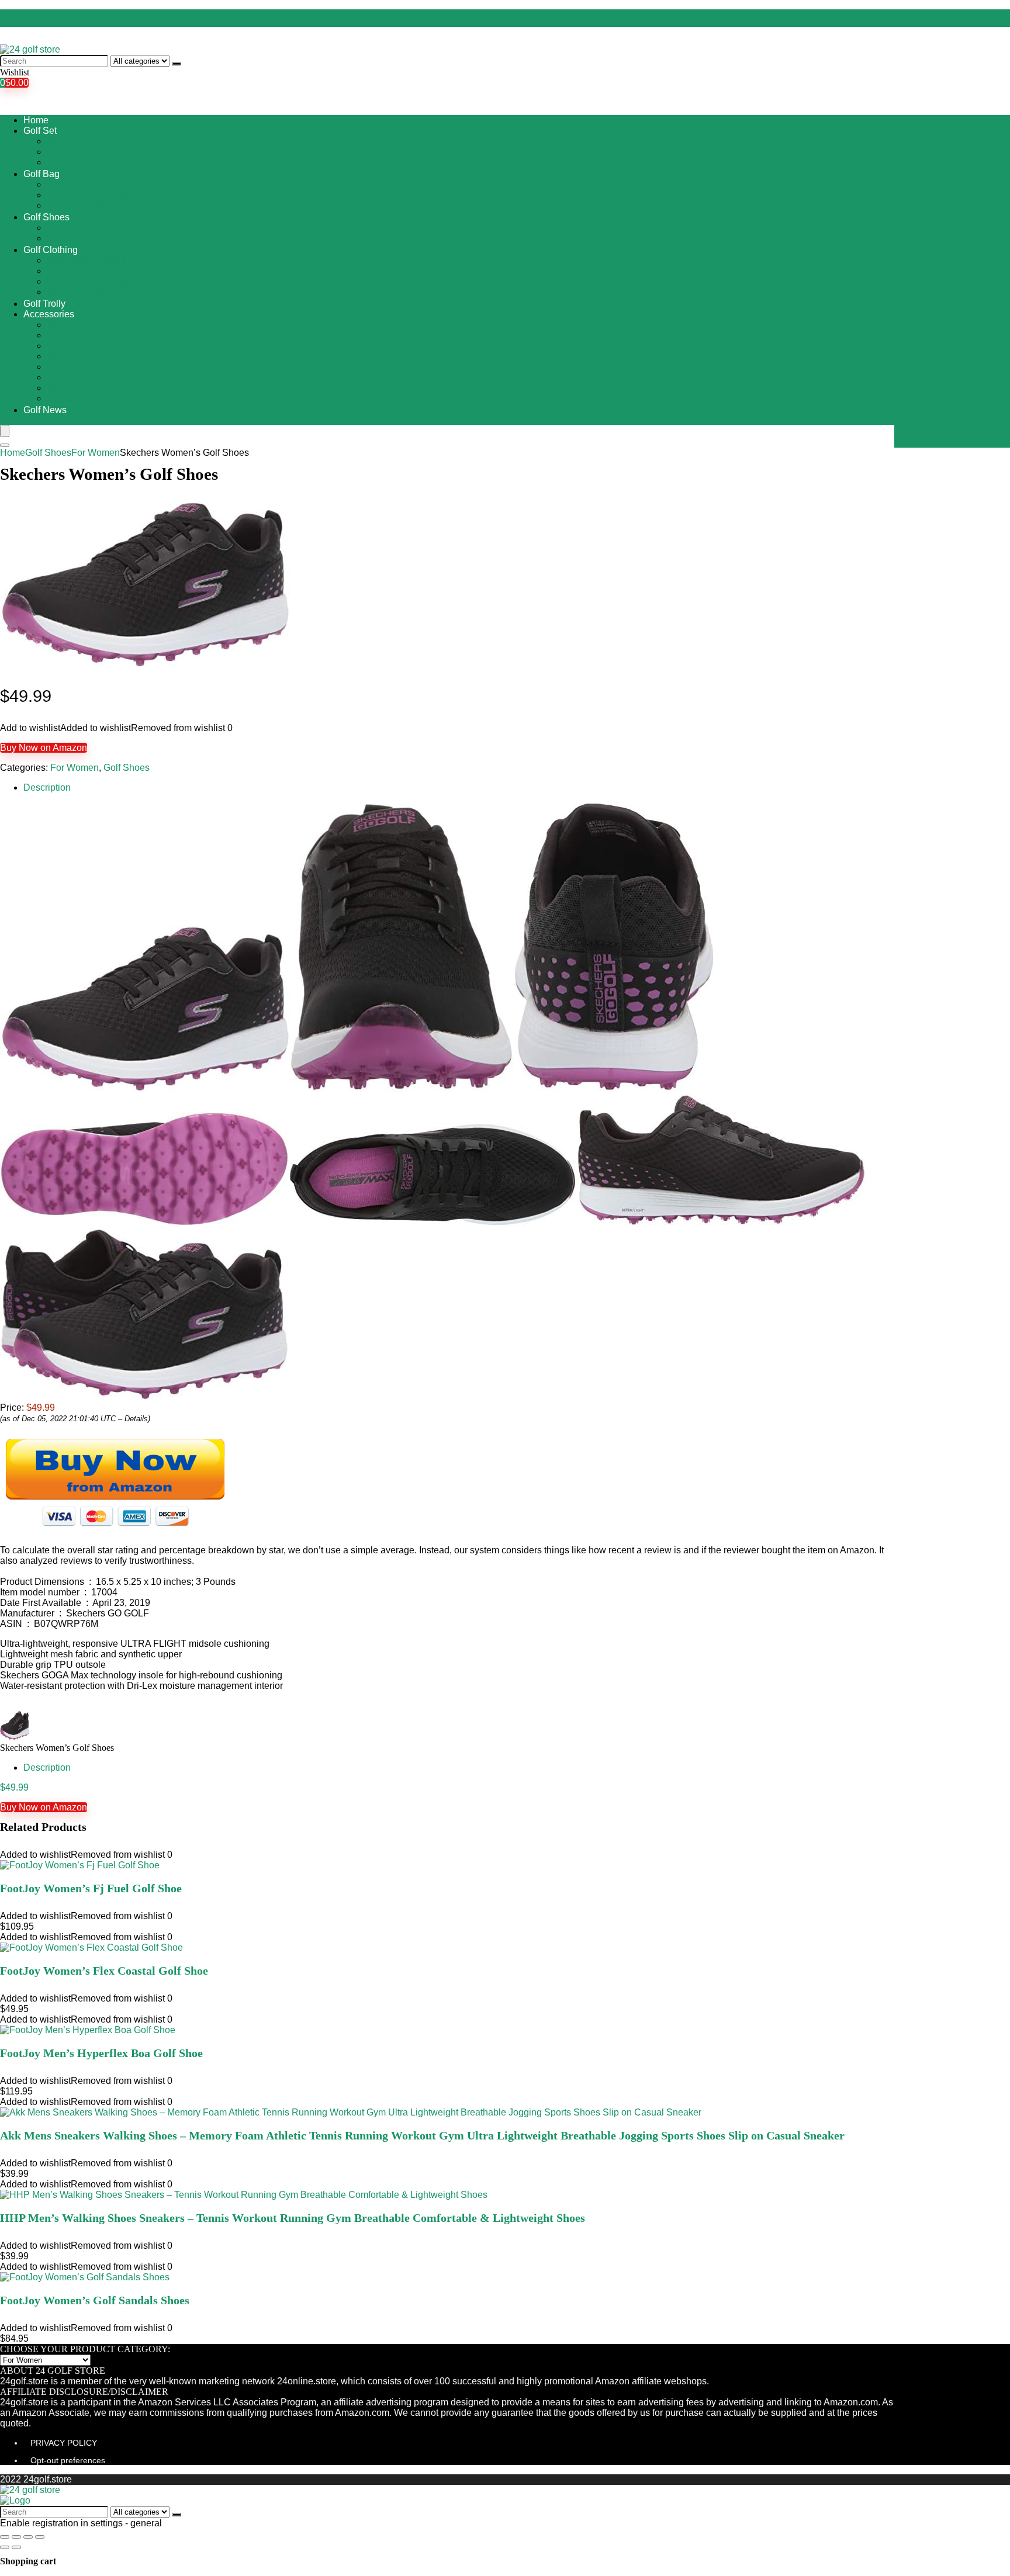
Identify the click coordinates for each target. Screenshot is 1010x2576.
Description (47, 787)
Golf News (45, 410)
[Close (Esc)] (5, 2537)
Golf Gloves (71, 367)
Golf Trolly (44, 304)
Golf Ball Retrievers (87, 335)
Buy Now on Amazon (44, 748)
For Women (71, 152)
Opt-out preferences (68, 2460)
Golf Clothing (51, 250)
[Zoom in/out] (40, 2537)
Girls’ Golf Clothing (86, 271)
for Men (62, 141)
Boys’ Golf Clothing (87, 260)
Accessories (49, 314)
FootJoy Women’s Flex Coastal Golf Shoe (104, 1971)
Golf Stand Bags (81, 205)
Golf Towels (71, 388)
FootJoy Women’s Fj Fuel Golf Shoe (91, 1888)
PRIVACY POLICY (64, 2443)
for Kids (63, 162)
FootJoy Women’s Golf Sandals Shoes (95, 2300)
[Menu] (5, 431)
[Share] (16, 2537)
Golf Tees (66, 377)
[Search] (177, 64)
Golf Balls (67, 346)
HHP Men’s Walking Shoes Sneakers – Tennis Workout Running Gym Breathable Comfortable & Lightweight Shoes (293, 2218)
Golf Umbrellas (78, 398)
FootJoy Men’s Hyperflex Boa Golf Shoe (101, 2053)
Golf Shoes (46, 217)
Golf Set (40, 131)
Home (36, 120)
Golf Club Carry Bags (91, 184)
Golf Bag (41, 174)
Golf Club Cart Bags (88, 195)
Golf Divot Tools (79, 356)
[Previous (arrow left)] (5, 2547)
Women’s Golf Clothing (95, 292)
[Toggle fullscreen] (28, 2537)
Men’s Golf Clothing (88, 281)
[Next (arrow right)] (16, 2547)
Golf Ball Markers (82, 325)
